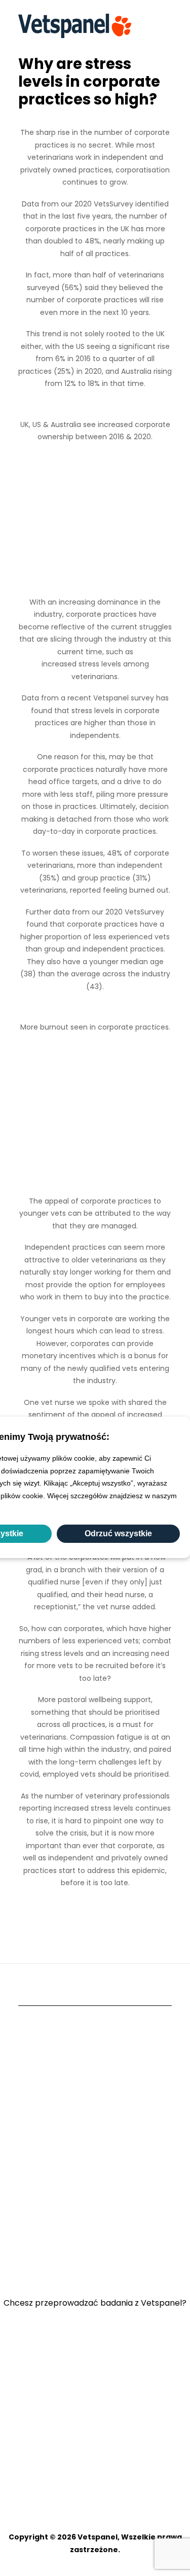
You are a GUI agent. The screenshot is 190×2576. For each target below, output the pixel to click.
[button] (167, 26)
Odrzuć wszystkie (118, 1533)
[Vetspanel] (75, 26)
